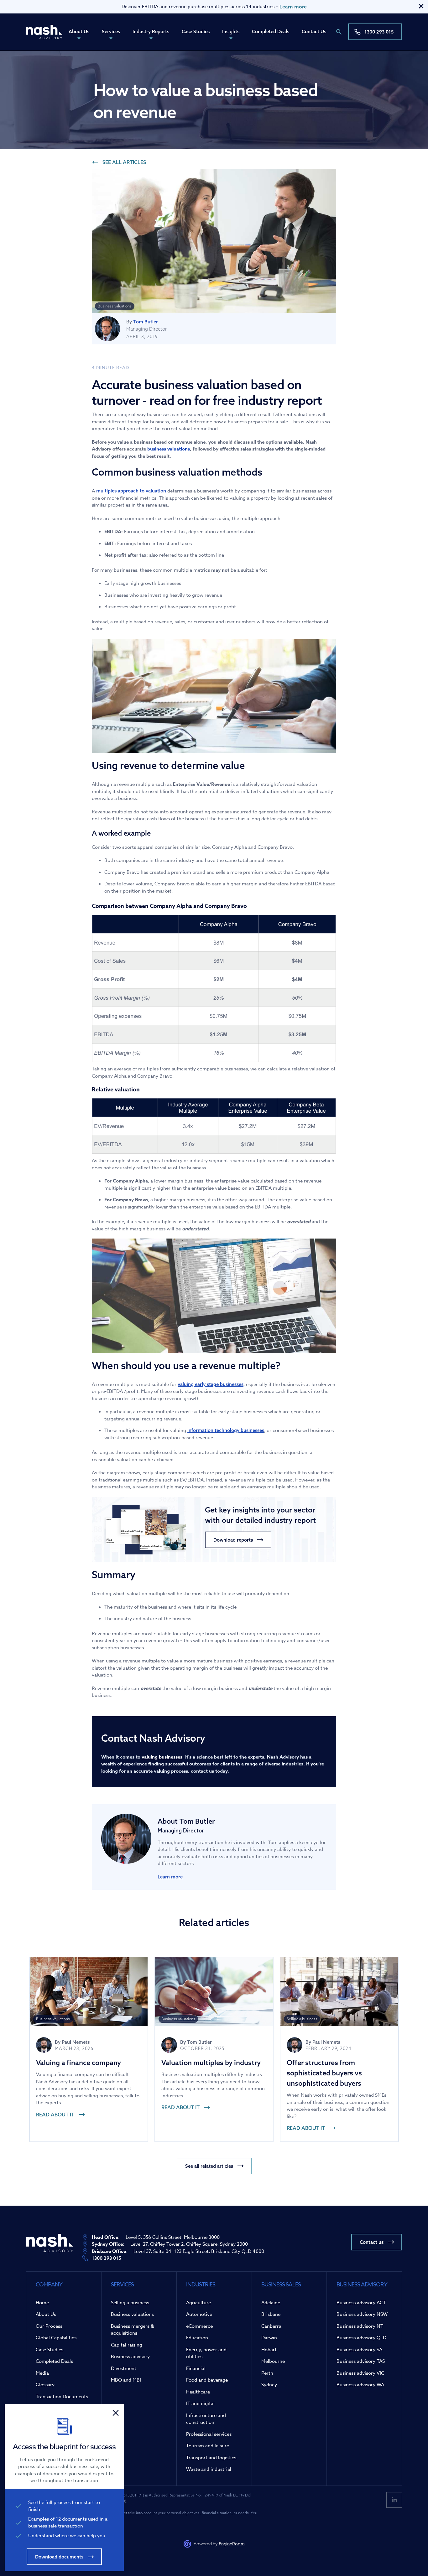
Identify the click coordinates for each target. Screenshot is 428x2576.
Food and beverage (207, 2380)
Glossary (45, 2385)
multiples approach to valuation (131, 491)
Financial (196, 2368)
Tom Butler (146, 322)
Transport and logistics (211, 2458)
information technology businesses (226, 1430)
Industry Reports (151, 31)
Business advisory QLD (361, 2338)
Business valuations (132, 2314)
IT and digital (200, 2403)
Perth (267, 2373)
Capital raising (127, 2345)
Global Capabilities (56, 2338)
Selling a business (130, 2303)
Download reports (233, 1540)
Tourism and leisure (208, 2446)
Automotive (199, 2314)
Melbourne (273, 2361)
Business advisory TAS (361, 2361)
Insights (231, 31)
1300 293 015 (379, 32)
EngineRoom (232, 2544)
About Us (79, 31)
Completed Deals (271, 31)
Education (197, 2338)
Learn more (293, 7)
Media (42, 2373)
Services (111, 31)
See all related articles (209, 2166)
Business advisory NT (360, 2326)
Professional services (209, 2434)
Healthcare (198, 2392)
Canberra (271, 2326)
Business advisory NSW (362, 2314)
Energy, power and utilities (206, 2353)
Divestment (124, 2368)
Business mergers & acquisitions (133, 2330)
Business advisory (130, 2357)
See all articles (124, 162)
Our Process (49, 2326)
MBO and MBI (126, 2380)
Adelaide (271, 2303)
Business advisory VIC (360, 2373)
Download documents (59, 2557)
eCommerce (199, 2326)
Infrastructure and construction (206, 2419)
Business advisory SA (359, 2350)
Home (42, 2303)
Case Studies (196, 31)
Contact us (372, 2242)
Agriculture (198, 2303)
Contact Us (314, 31)
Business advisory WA (360, 2385)
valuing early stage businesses (211, 1384)
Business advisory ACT (361, 2303)
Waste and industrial (209, 2469)
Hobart (269, 2350)
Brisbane (271, 2314)
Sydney (269, 2385)
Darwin (269, 2338)
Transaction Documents (62, 2397)
